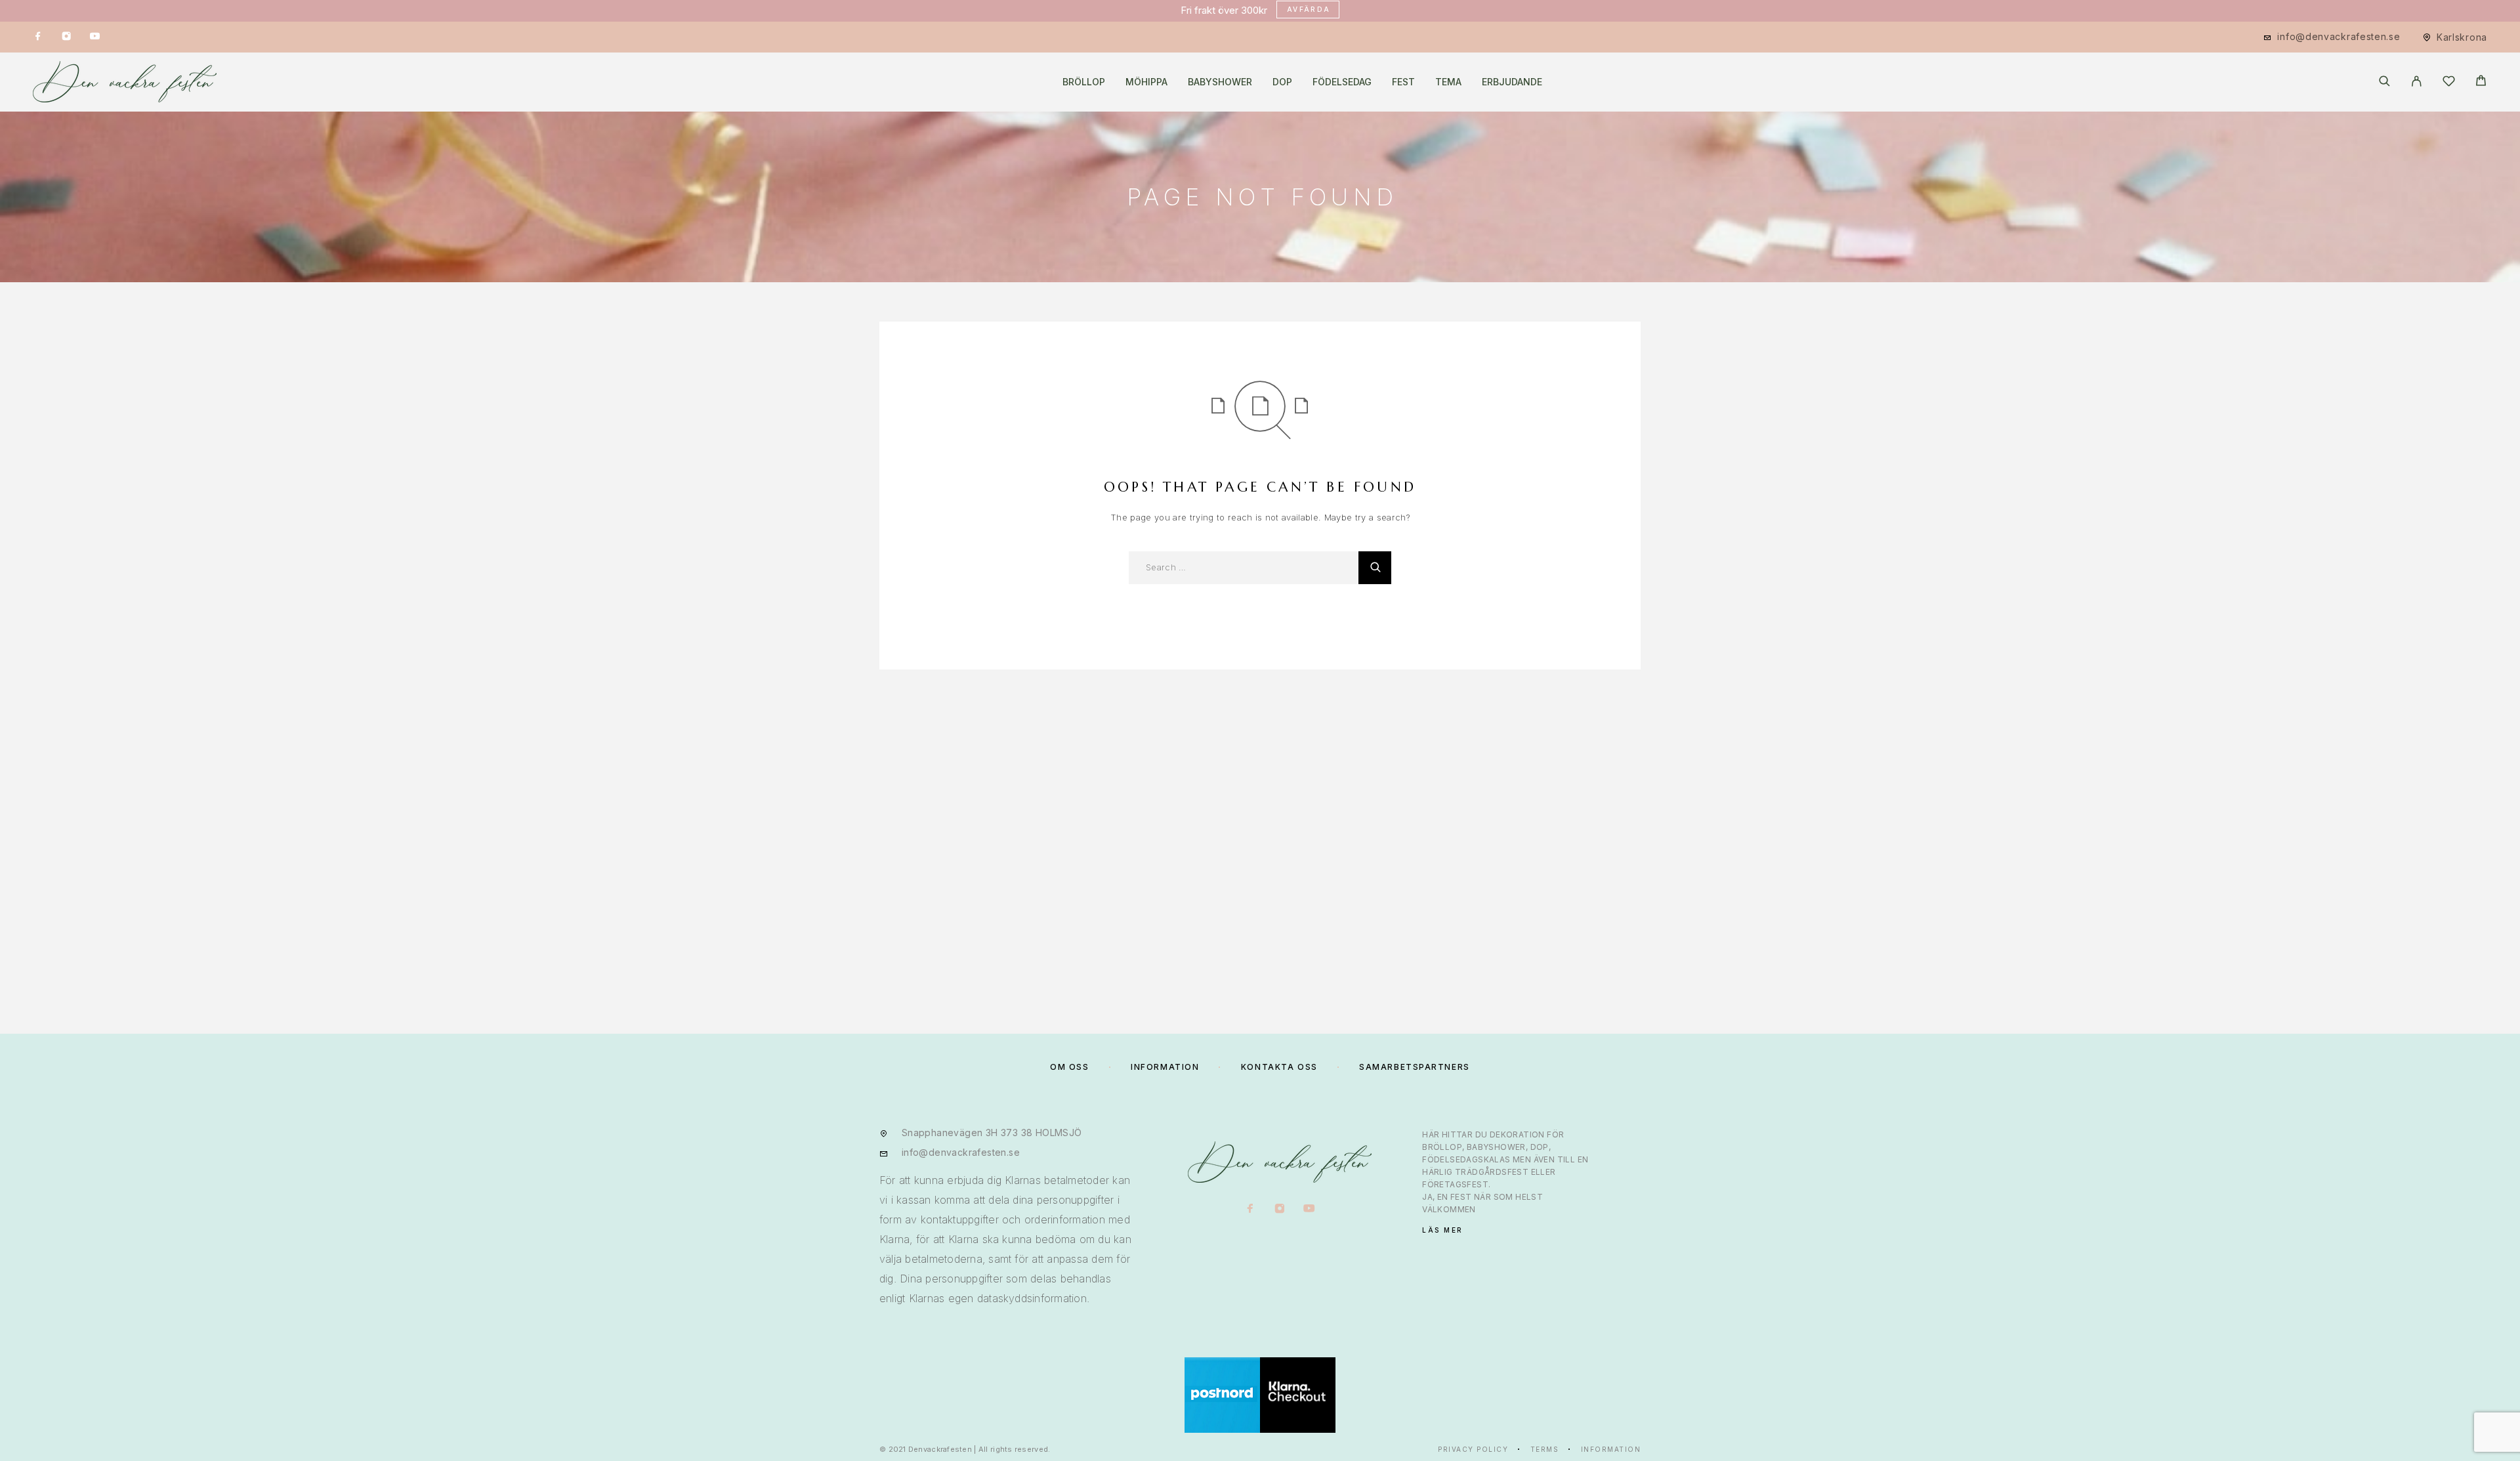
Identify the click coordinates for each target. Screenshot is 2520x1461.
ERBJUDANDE (1512, 82)
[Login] (2417, 82)
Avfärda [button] (1309, 9)
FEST (1403, 82)
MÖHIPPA (1146, 82)
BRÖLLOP (1084, 82)
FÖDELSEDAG (1342, 82)
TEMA (1448, 82)
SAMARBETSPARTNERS (1415, 1067)
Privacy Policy (1473, 1449)
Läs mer (1443, 1230)
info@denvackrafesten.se (2339, 36)
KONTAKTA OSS (1279, 1067)
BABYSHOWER (1220, 82)
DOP (1282, 82)
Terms (1545, 1449)
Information (1611, 1449)
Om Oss (1069, 1067)
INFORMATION (1165, 1067)
